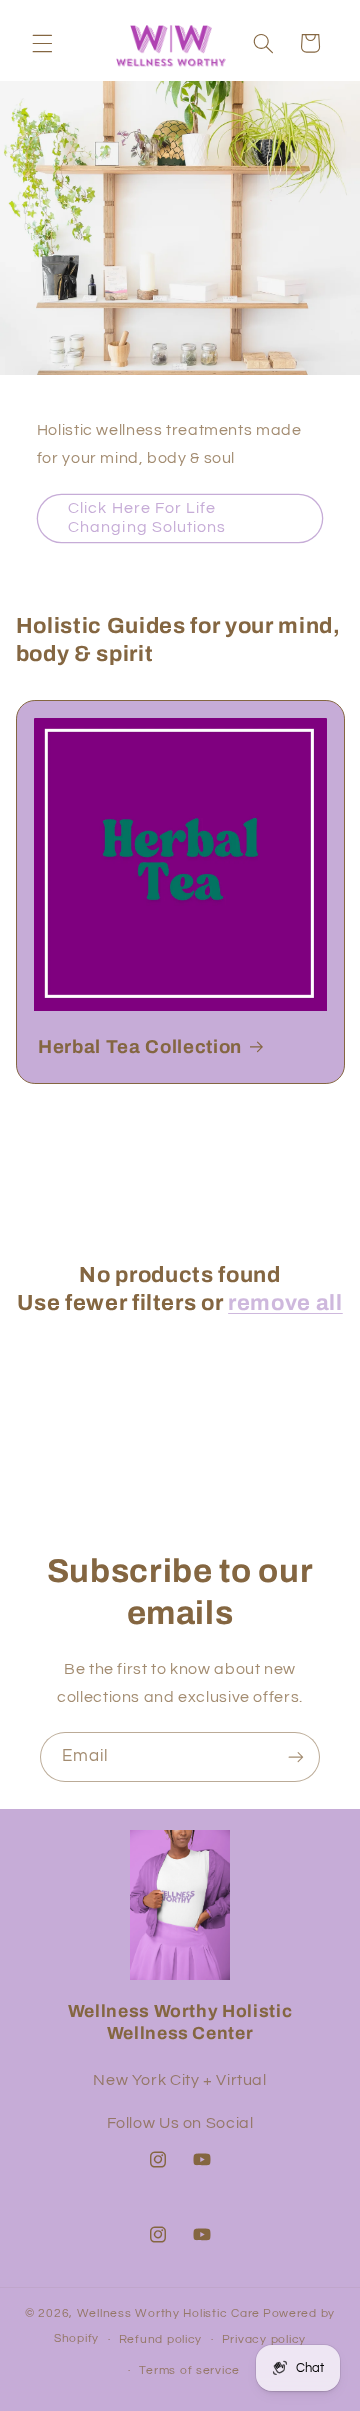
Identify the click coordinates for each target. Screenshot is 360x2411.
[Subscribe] (296, 1756)
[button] (42, 43)
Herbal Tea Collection (140, 1047)
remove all (285, 1303)
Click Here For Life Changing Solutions (147, 517)
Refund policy (161, 2339)
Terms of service (189, 2370)
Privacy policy (264, 2339)
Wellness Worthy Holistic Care (168, 2313)
